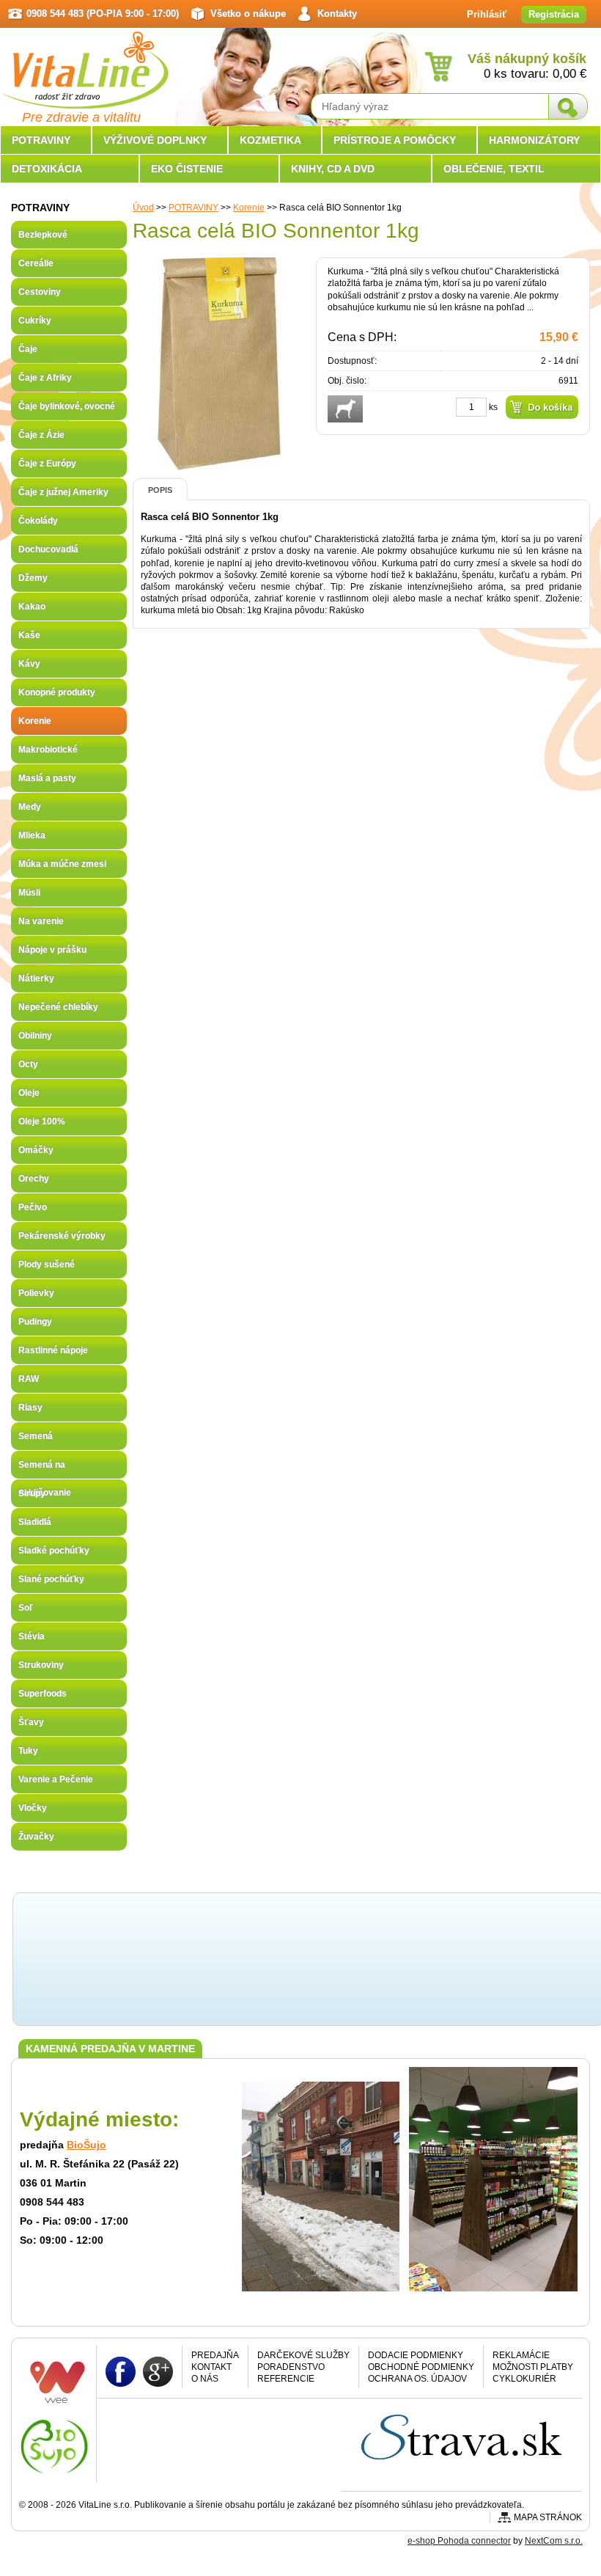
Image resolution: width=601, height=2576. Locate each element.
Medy (30, 807)
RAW (29, 1379)
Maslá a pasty (47, 778)
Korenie (249, 208)
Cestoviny (40, 292)
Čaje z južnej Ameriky (63, 492)
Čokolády (38, 521)
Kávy (29, 664)
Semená (36, 1436)
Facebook (121, 2371)
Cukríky (35, 321)
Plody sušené (47, 1265)
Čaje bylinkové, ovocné (67, 406)
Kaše (29, 635)
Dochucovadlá (48, 549)
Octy (28, 1064)
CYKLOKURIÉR (524, 2379)
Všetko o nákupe (248, 14)
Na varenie (41, 921)
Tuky (28, 1751)
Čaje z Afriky (45, 378)
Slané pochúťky (51, 1579)
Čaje (28, 349)
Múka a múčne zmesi (62, 864)
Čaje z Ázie (41, 435)
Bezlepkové (43, 235)
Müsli (29, 893)
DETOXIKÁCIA (47, 169)
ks (493, 407)
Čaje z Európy (47, 464)
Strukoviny (41, 1665)
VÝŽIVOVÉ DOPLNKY (155, 140)
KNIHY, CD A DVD (333, 169)
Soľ (26, 1608)
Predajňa (215, 2355)
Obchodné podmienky (421, 2367)
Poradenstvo (291, 2367)
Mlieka (32, 835)
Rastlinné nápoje (53, 1350)
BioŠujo (86, 2145)
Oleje (29, 1093)
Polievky (36, 1293)
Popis (160, 490)
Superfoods (43, 1694)
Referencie (286, 2379)
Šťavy (31, 1722)
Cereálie (36, 263)
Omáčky (36, 1150)
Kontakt (211, 2367)
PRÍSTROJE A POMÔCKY (395, 140)
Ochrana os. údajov (417, 2379)
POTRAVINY (193, 208)
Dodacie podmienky (416, 2355)
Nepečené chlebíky (58, 1007)
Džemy (33, 578)
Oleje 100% (42, 1121)
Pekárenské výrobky (62, 1236)
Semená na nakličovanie (45, 1469)
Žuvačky (36, 1837)
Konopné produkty (57, 692)
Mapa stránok (548, 2517)
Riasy (30, 1408)
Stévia (32, 1636)
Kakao (32, 607)
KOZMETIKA (270, 140)
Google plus (158, 2371)
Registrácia (554, 14)
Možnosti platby (533, 2367)
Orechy (34, 1179)
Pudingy (35, 1322)
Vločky (33, 1808)
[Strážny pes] (345, 409)
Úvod (143, 208)
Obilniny (35, 1036)
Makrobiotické (48, 750)
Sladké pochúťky (54, 1551)
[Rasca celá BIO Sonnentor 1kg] (219, 464)
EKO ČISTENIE (187, 169)
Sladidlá (35, 1522)
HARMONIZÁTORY (534, 140)
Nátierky (36, 978)
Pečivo (33, 1207)
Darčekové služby (303, 2355)
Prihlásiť (487, 14)
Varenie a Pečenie (56, 1779)
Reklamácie (521, 2355)
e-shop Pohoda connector (459, 2541)
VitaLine (84, 62)
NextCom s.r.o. (554, 2541)
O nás (205, 2379)
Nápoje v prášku (52, 950)
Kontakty (337, 14)
